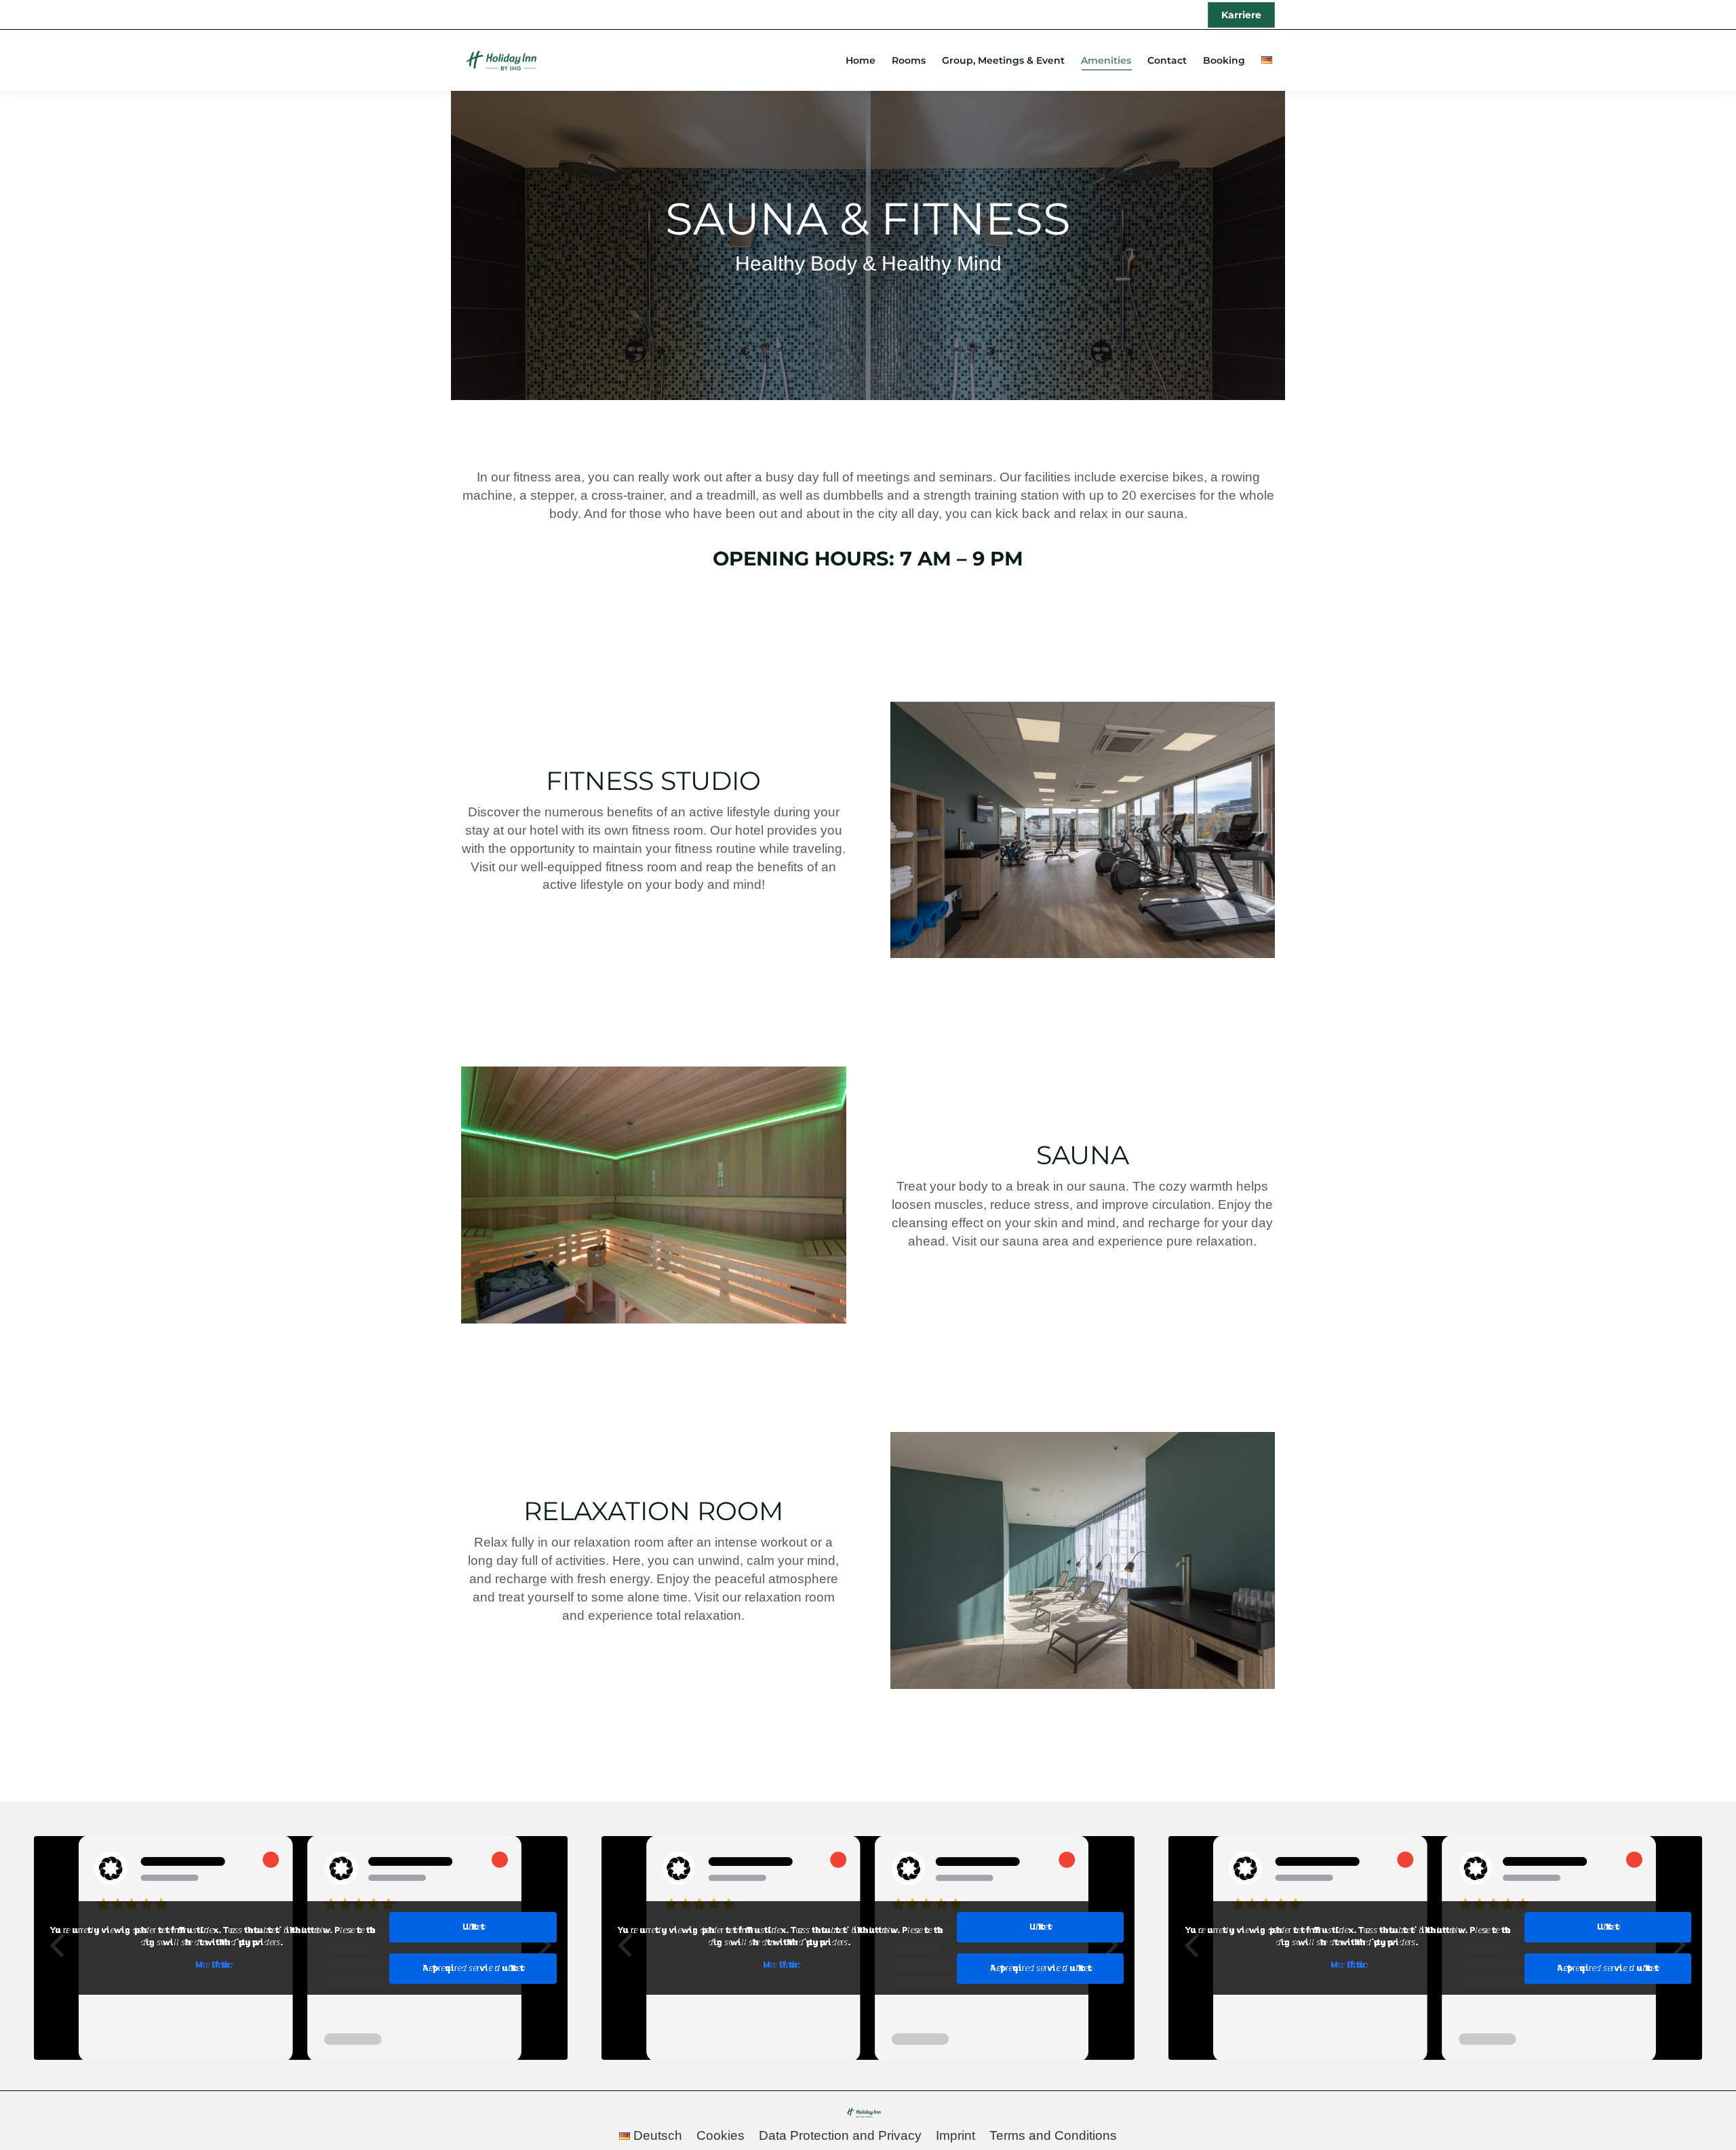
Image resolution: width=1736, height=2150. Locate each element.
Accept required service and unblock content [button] (473, 1968)
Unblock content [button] (473, 1927)
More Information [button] (212, 1965)
